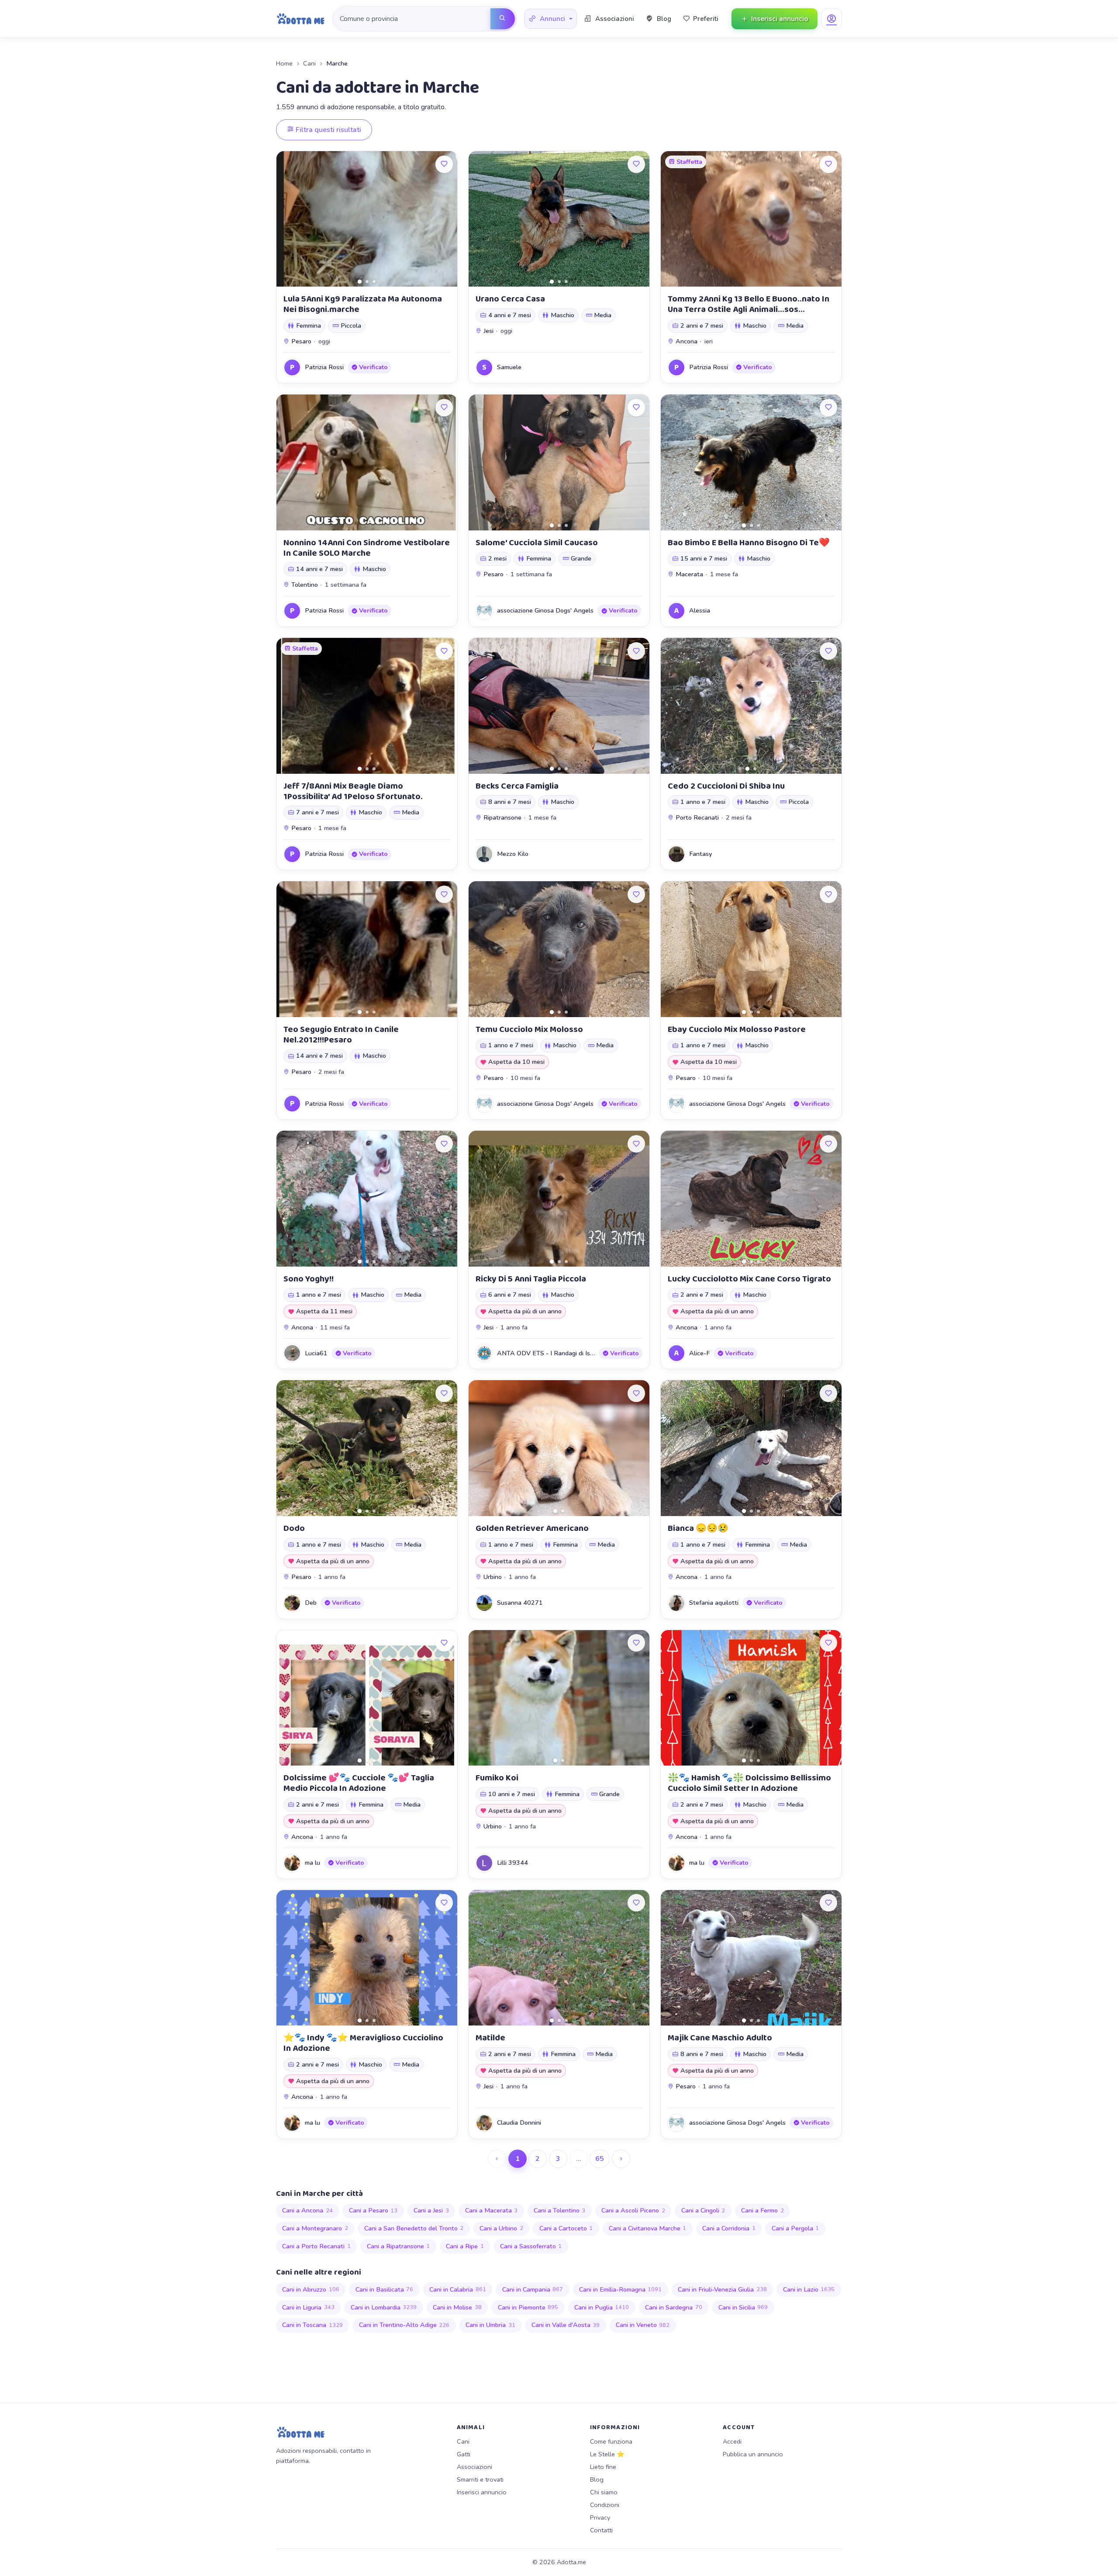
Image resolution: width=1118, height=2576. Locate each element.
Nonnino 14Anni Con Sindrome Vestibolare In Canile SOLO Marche (367, 548)
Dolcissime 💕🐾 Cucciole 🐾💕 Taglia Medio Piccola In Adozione (359, 1783)
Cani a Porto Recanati (316, 2246)
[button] (550, 19)
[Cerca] (503, 19)
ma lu (312, 1863)
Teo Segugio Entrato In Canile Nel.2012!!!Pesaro (341, 1035)
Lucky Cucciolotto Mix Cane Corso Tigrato (749, 1279)
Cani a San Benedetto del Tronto (414, 2228)
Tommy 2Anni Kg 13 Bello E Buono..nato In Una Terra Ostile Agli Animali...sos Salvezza (749, 309)
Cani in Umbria (490, 2325)
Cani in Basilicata (385, 2289)
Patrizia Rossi (324, 367)
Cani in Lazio (809, 2289)
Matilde (490, 2038)
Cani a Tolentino (560, 2210)
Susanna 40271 (520, 1603)
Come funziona (611, 2441)
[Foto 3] (374, 282)
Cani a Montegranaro (315, 2228)
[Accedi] (832, 19)
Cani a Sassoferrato (531, 2246)
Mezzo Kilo (513, 854)
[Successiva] (621, 2159)
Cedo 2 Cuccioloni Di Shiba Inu (726, 786)
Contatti (601, 2530)
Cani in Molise (457, 2307)
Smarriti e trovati (480, 2479)
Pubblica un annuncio (753, 2454)
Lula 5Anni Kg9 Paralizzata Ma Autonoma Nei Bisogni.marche (363, 304)
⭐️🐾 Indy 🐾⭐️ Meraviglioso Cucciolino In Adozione (363, 2043)
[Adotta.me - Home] (301, 19)
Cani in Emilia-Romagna (621, 2289)
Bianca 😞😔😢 (698, 1528)
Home (284, 63)
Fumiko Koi (497, 1778)
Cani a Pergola (795, 2228)
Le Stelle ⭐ (607, 2454)
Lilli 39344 (512, 1863)
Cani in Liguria (308, 2307)
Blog (597, 2479)
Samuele (509, 367)
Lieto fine (603, 2467)
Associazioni (474, 2467)
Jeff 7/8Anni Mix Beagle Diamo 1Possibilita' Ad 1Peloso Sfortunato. (353, 791)
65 (600, 2159)
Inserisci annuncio (482, 2492)
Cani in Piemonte (528, 2307)
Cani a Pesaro (373, 2210)
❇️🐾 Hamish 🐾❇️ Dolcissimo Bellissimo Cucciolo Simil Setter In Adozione (749, 1783)
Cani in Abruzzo (311, 2289)
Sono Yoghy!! (309, 1279)
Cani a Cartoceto (566, 2228)
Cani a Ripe (465, 2246)
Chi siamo (604, 2492)
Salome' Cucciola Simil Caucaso (537, 543)
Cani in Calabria (458, 2289)
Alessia (700, 610)
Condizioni (605, 2505)
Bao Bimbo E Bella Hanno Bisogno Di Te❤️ (749, 543)
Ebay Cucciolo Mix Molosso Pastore (737, 1029)
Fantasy (700, 854)
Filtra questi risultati (328, 130)
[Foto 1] (360, 282)
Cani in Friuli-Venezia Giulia (722, 2289)
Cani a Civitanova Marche (648, 2228)
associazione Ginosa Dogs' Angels (545, 610)
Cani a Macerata (492, 2210)
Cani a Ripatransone (399, 2246)
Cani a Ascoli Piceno (633, 2210)
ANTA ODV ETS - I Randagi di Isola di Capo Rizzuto (571, 1353)
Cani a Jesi (431, 2210)
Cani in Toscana (312, 2325)
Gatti (464, 2454)
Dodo (294, 1528)
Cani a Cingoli (703, 2210)
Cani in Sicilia (743, 2307)
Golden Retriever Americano (532, 1528)
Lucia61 (316, 1353)
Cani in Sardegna (674, 2307)
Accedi (732, 2441)
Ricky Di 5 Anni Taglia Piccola (531, 1279)
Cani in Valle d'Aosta (566, 2325)
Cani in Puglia (602, 2307)
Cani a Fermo (763, 2210)
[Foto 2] (367, 282)
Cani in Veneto (643, 2325)
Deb (311, 1603)
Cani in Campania (533, 2289)
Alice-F (699, 1353)
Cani (309, 63)
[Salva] (444, 164)
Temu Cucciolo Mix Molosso (529, 1029)
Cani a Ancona (307, 2210)
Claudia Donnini (519, 2122)
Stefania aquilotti (714, 1603)
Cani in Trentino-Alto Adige (404, 2325)
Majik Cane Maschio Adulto (720, 2038)
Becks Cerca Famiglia (517, 786)
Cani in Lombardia (384, 2307)
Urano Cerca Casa (510, 299)
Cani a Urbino (501, 2228)
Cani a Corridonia (729, 2228)
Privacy (600, 2517)
